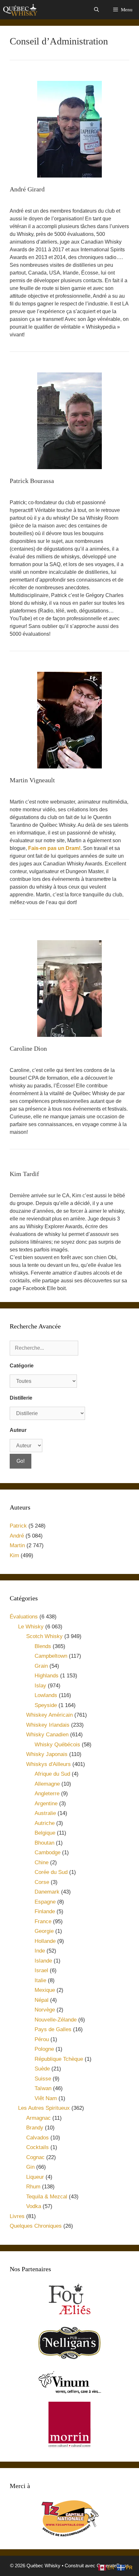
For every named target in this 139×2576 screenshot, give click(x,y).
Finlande (45, 1911)
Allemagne (47, 1784)
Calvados (37, 2138)
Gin (30, 2167)
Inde (40, 1951)
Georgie (44, 1931)
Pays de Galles (53, 2029)
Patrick (18, 1526)
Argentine (46, 1804)
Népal (42, 2000)
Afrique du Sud (52, 1774)
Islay (40, 1686)
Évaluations (24, 1617)
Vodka (34, 2206)
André (17, 1536)
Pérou (42, 2039)
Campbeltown (51, 1656)
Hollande (45, 1941)
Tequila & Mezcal (47, 2197)
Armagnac (38, 2118)
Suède (42, 2069)
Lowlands (46, 1695)
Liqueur (35, 2177)
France (43, 1921)
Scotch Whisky (44, 1636)
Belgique (45, 1833)
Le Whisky (31, 1627)
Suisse (43, 2079)
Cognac (35, 2157)
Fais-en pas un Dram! (54, 848)
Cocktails (37, 2147)
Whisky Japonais (47, 1754)
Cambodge (48, 1852)
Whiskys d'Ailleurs (48, 1764)
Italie (40, 1980)
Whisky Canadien (47, 1735)
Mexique (45, 1990)
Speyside (46, 1705)
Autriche (45, 1823)
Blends (43, 1646)
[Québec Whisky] (20, 10)
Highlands (47, 1676)
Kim (14, 1555)
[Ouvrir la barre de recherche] (96, 10)
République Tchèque (59, 2059)
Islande (43, 1961)
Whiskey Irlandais (48, 1725)
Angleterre (47, 1794)
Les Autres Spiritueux (44, 2108)
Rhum (33, 2187)
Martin (17, 1545)
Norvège (45, 2010)
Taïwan (43, 2088)
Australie (45, 1813)
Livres (17, 2216)
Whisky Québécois (57, 1745)
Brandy (35, 2128)
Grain (41, 1666)
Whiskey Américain (49, 1715)
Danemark (47, 1892)
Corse (42, 1882)
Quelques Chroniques (36, 2226)
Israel (41, 1970)
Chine (42, 1862)
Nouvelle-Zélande (56, 2020)
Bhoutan (44, 1843)
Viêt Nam (46, 2098)
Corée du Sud (51, 1872)
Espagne (45, 1902)
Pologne (44, 2049)
